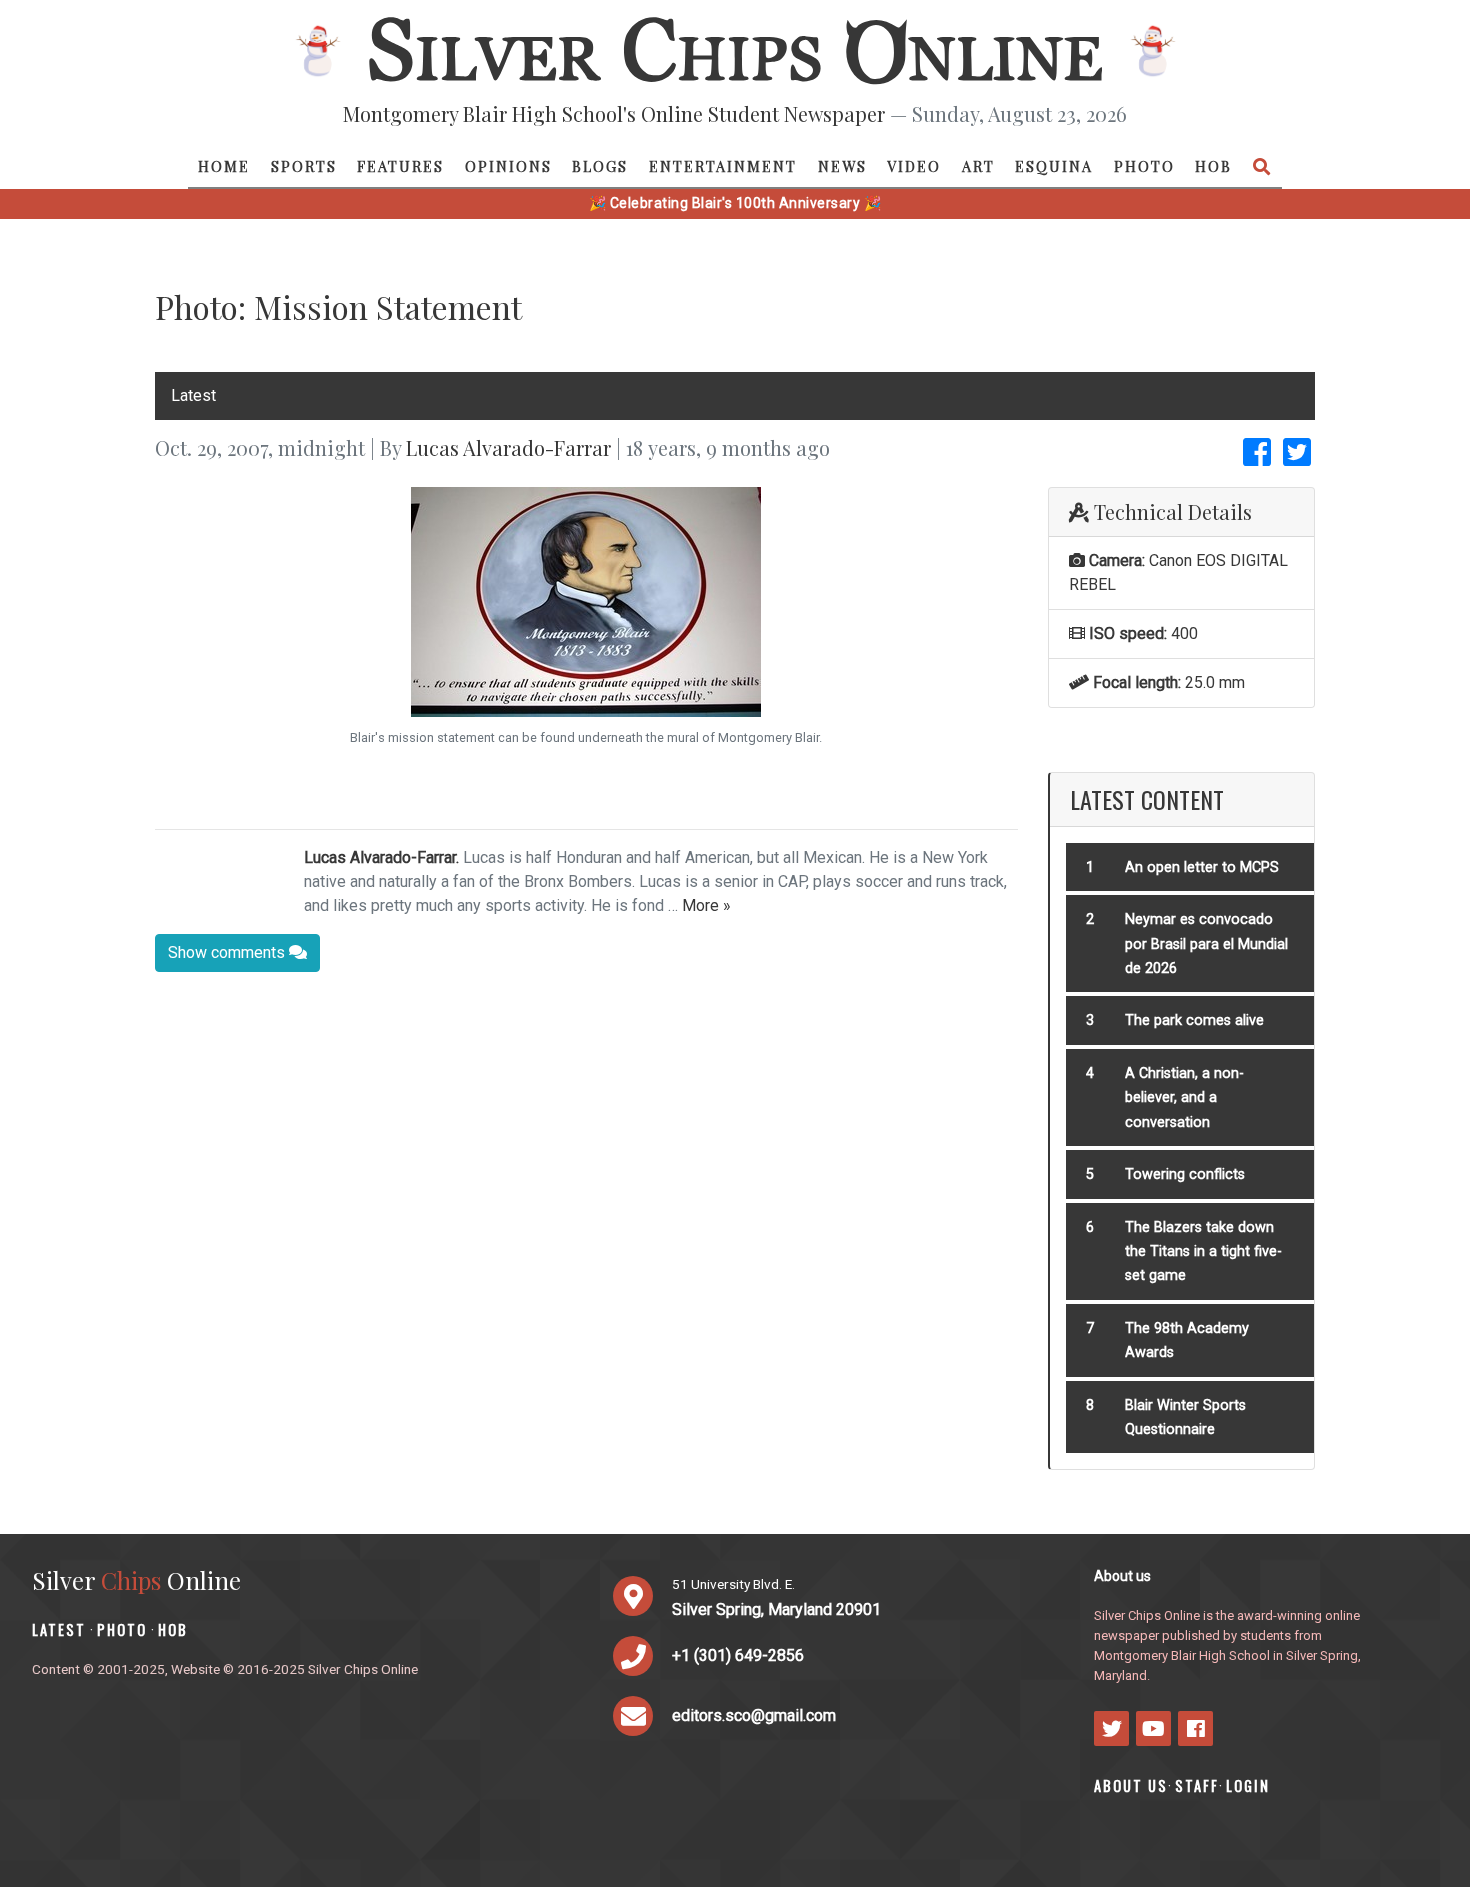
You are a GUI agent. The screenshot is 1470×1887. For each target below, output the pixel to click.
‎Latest (193, 395)
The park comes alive (1194, 1020)
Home (224, 166)
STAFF (1197, 1785)
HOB (1213, 166)
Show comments (228, 952)
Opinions (508, 166)
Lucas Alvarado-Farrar (508, 447)
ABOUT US (1131, 1785)
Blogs (600, 166)
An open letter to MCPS (1202, 867)
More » (706, 905)
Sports (304, 166)
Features (400, 166)
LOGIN (1248, 1785)
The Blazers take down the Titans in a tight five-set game (1203, 1252)
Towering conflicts (1185, 1174)
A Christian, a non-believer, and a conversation (1184, 1098)
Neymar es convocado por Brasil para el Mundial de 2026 (1206, 944)
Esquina (1054, 166)
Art (978, 166)
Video (914, 166)
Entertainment (723, 166)
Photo (1144, 166)
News (842, 166)
